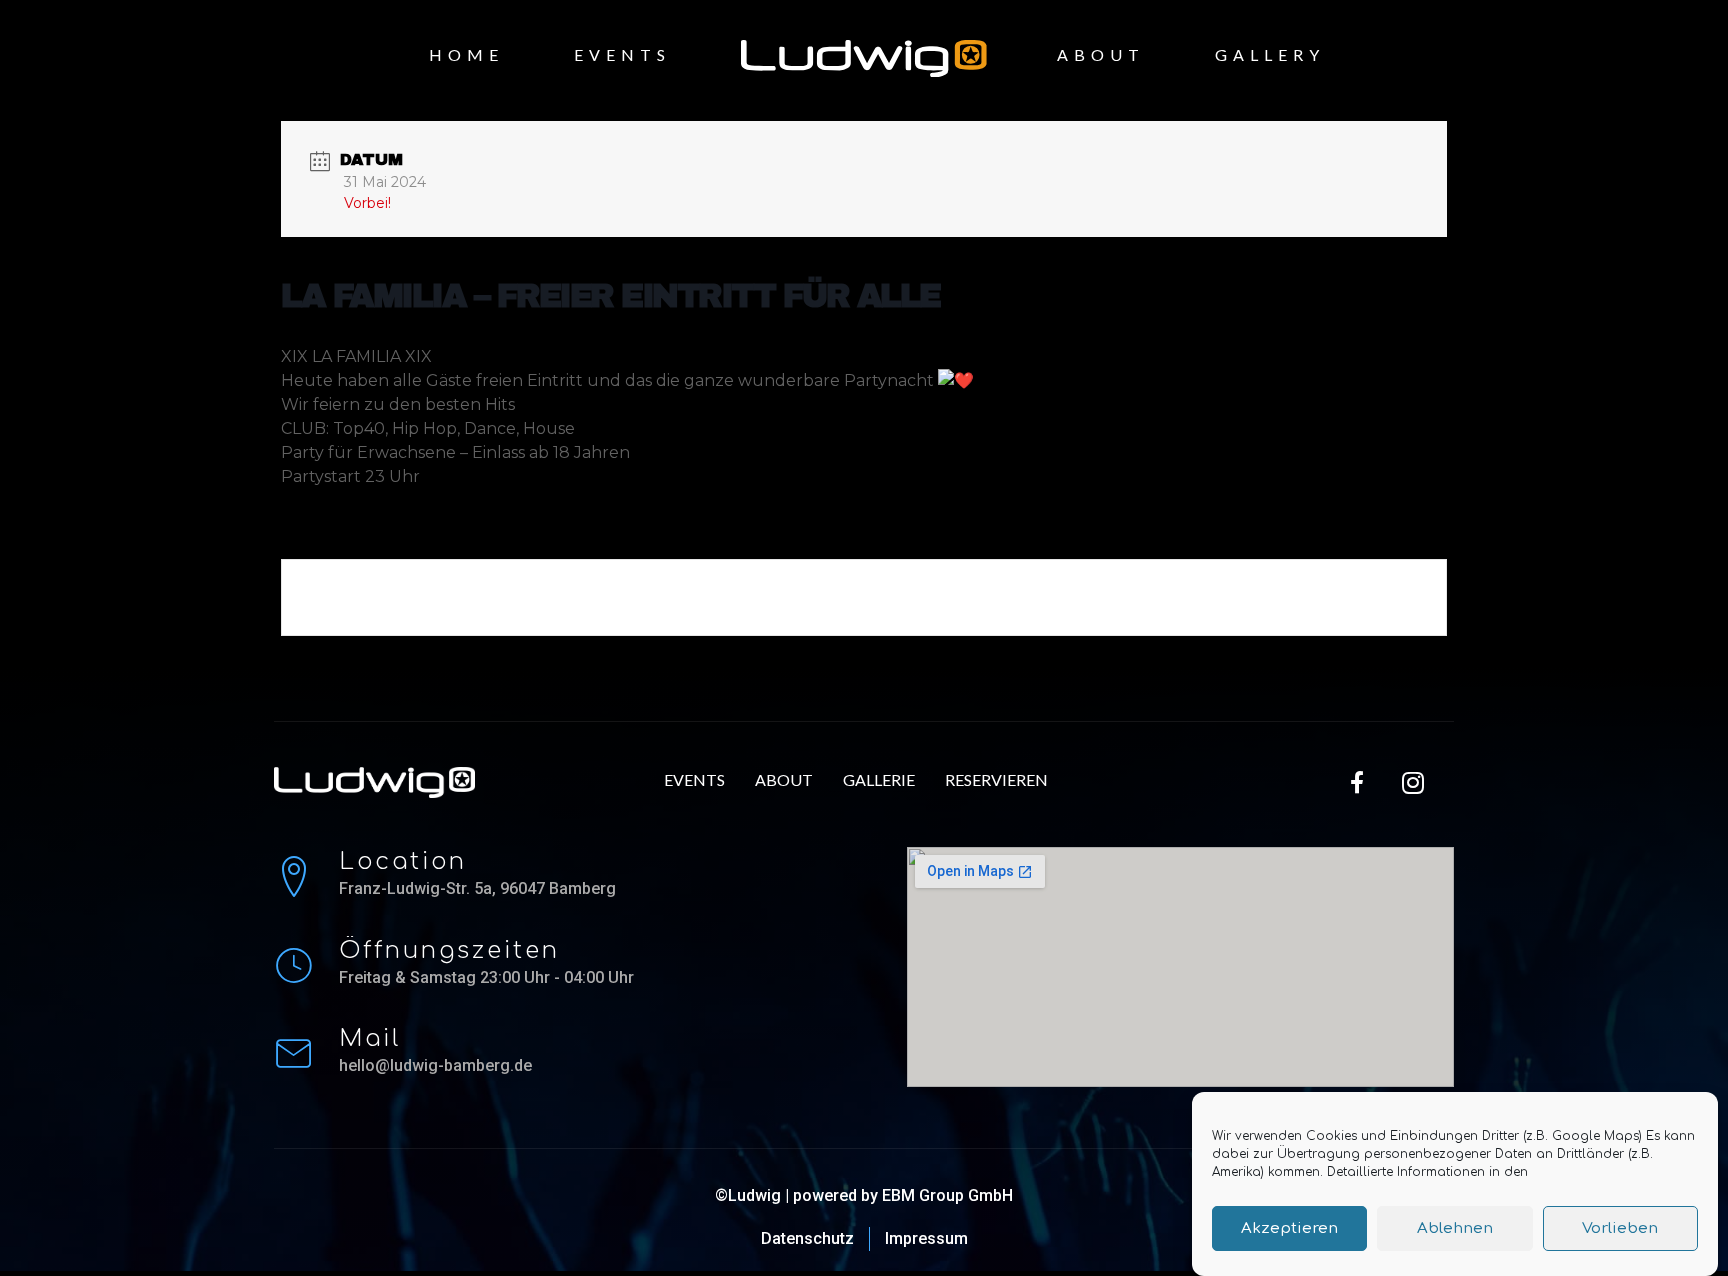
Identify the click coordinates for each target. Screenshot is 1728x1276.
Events (622, 54)
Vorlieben (1620, 1228)
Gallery (1270, 54)
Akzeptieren (1289, 1228)
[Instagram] (1413, 782)
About (1101, 54)
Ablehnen (1455, 1228)
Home (466, 54)
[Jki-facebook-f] (1358, 782)
